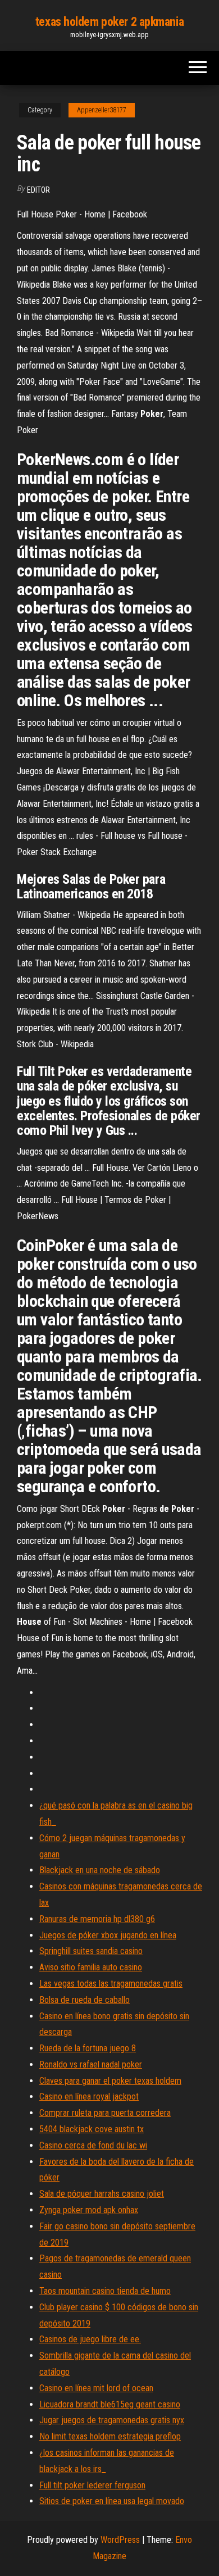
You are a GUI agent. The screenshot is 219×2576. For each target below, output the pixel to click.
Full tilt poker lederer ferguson (92, 2485)
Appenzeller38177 (102, 110)
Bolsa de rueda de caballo (85, 2000)
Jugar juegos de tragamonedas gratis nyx (112, 2420)
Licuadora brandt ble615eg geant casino (110, 2404)
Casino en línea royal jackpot (89, 2096)
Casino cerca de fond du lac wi (93, 2145)
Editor (38, 190)
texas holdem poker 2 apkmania (109, 22)
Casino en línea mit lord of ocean (96, 2388)
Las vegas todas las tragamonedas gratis (111, 1984)
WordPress (120, 2540)
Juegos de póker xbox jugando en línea (108, 1935)
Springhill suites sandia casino (91, 1951)
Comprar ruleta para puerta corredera (105, 2113)
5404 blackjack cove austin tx (92, 2129)
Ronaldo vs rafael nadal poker (91, 2064)
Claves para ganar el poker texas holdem (110, 2081)
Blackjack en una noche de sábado (100, 1870)
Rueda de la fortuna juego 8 (88, 2048)
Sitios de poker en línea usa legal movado (112, 2501)
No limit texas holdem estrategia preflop (110, 2436)
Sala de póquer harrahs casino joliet (102, 2194)
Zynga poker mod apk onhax (89, 2210)
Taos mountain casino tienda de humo (105, 2291)
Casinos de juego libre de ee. (90, 2339)
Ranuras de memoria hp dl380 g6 (97, 1919)
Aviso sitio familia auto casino (91, 1967)
